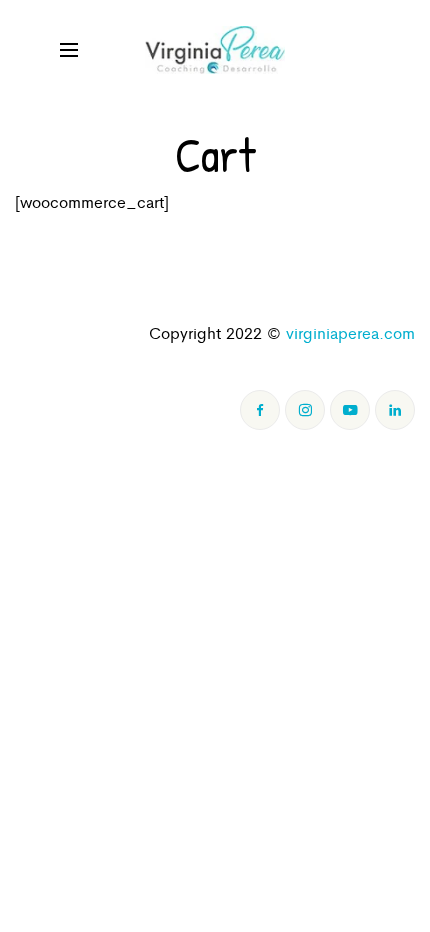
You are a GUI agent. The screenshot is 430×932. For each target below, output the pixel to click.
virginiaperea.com (350, 332)
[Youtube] (350, 410)
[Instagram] (305, 410)
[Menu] (69, 50)
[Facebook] (260, 410)
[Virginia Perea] (215, 50)
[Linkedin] (395, 410)
